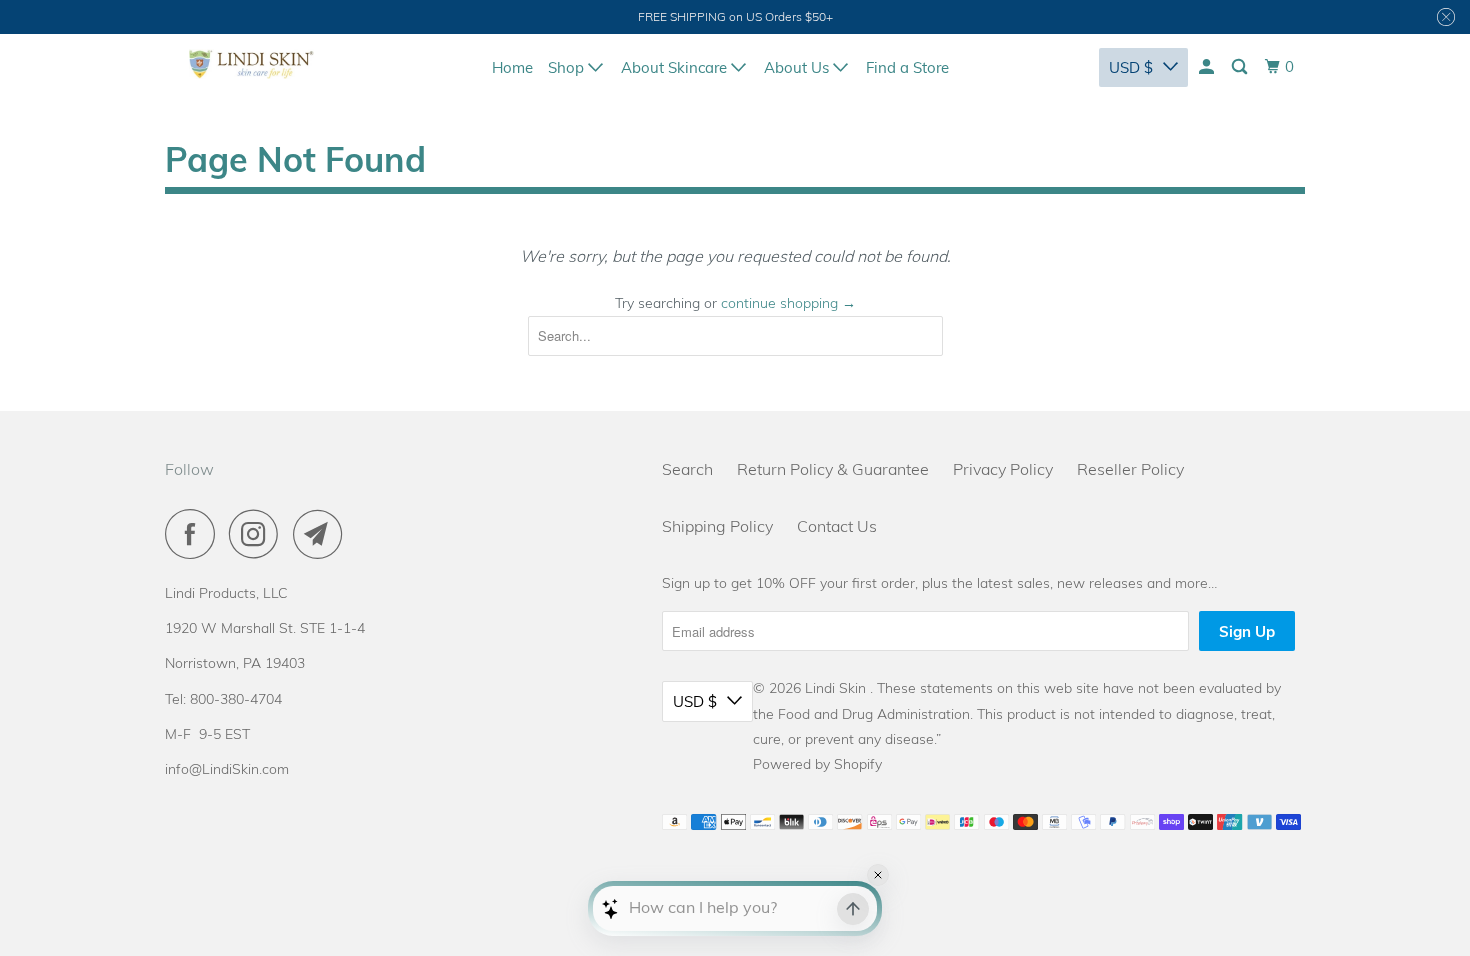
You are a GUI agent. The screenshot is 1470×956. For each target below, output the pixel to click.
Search (687, 469)
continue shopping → (788, 303)
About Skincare (676, 67)
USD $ (1131, 67)
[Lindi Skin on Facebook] (195, 534)
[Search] (1241, 67)
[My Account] (1208, 67)
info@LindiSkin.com (227, 769)
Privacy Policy (1003, 469)
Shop (568, 67)
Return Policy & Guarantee (833, 469)
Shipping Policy (717, 526)
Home (512, 67)
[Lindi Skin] (251, 64)
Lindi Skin (837, 688)
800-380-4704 (236, 699)
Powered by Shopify (817, 764)
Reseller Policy (1130, 469)
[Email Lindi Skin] (323, 534)
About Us (798, 67)
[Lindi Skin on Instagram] (259, 534)
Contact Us (837, 526)
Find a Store (907, 67)
